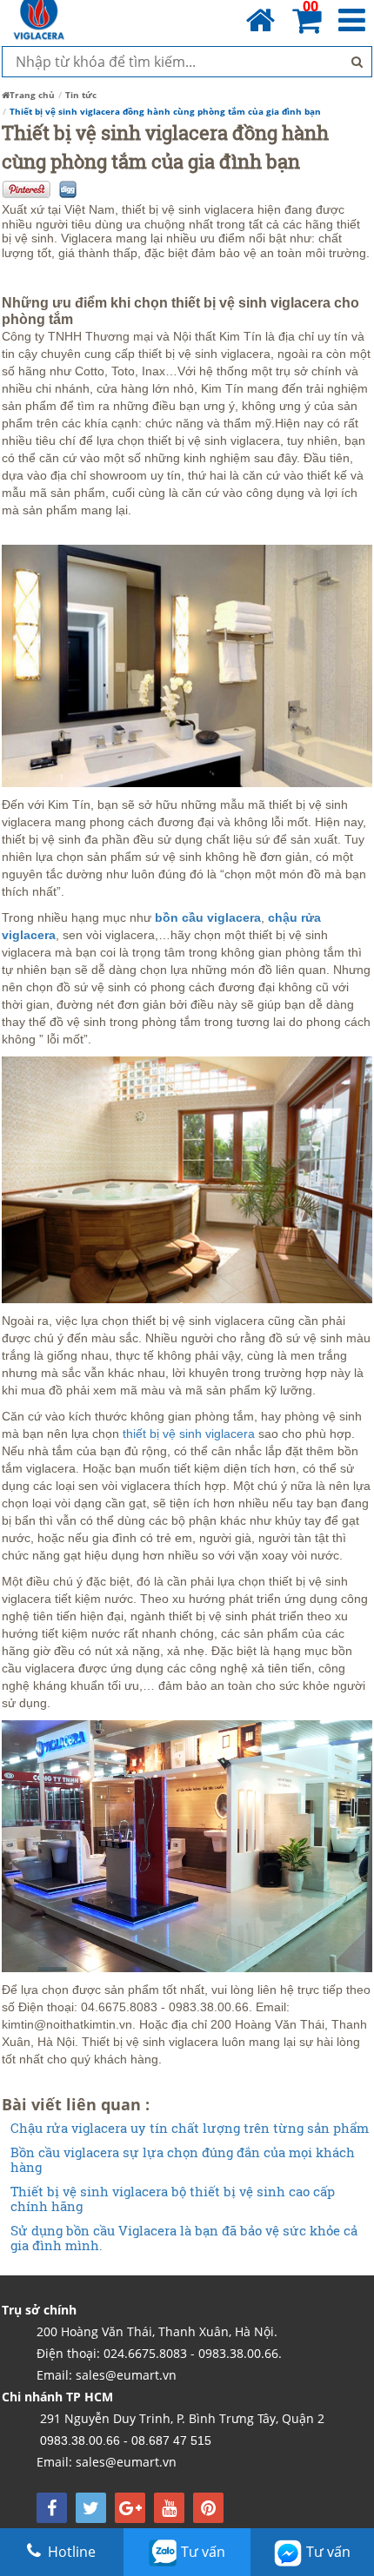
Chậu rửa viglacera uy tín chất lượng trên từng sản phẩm (190, 2128)
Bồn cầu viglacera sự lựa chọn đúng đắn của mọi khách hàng (183, 2159)
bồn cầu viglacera (208, 917)
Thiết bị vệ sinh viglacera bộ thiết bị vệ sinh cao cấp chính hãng (173, 2199)
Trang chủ (32, 95)
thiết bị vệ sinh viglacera (189, 1434)
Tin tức (81, 95)
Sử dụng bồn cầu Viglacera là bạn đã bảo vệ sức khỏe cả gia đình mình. (184, 2238)
